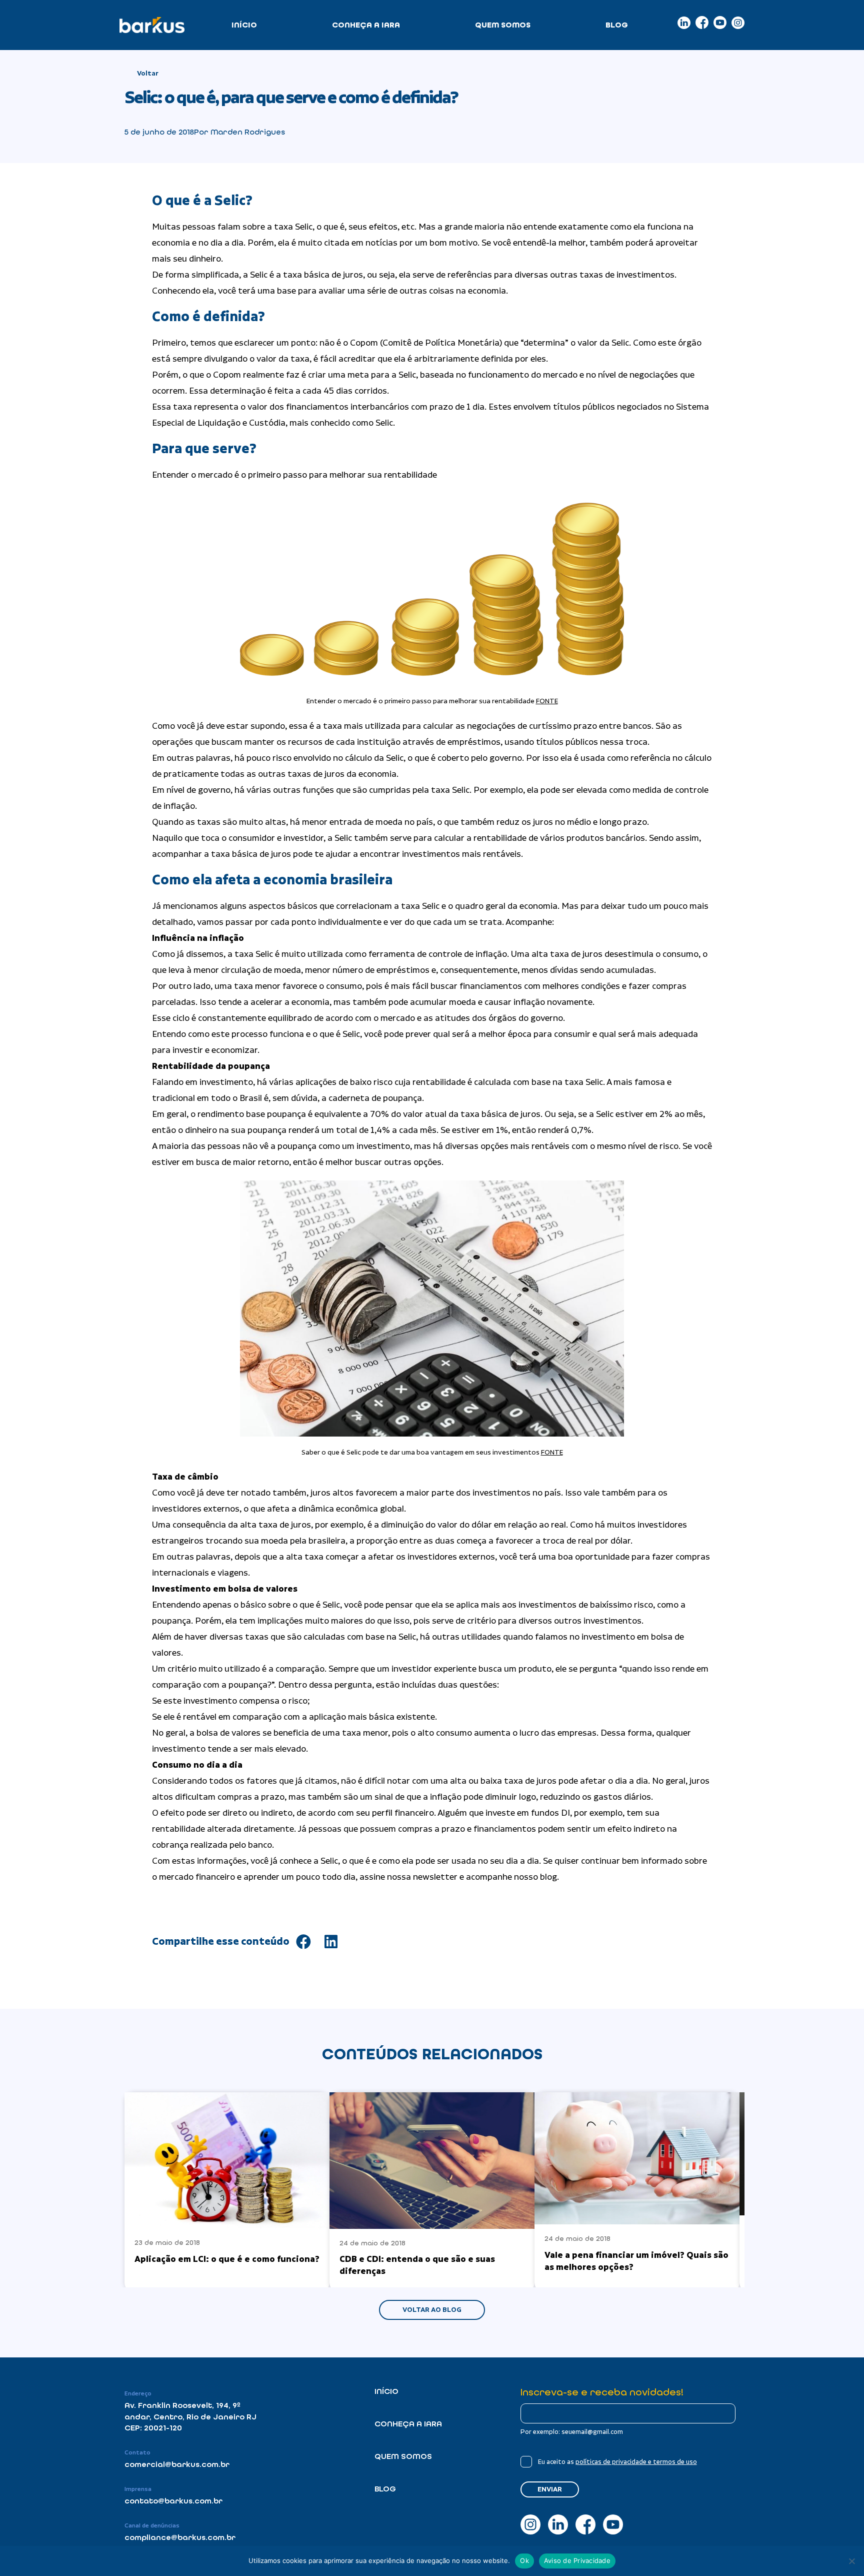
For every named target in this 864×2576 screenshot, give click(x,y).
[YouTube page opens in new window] (720, 23)
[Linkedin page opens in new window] (684, 23)
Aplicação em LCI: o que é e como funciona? (227, 2259)
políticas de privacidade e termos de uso (636, 2462)
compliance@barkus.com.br (180, 2537)
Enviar (550, 2489)
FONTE (547, 701)
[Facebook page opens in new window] (702, 23)
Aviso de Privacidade (577, 2560)
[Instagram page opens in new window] (738, 23)
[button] (303, 1942)
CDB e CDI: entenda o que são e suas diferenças (417, 2265)
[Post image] (227, 2160)
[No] (851, 2561)
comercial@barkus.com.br (177, 2464)
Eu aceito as (617, 2462)
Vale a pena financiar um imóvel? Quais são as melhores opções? (636, 2261)
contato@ (144, 2501)
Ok (524, 2560)
